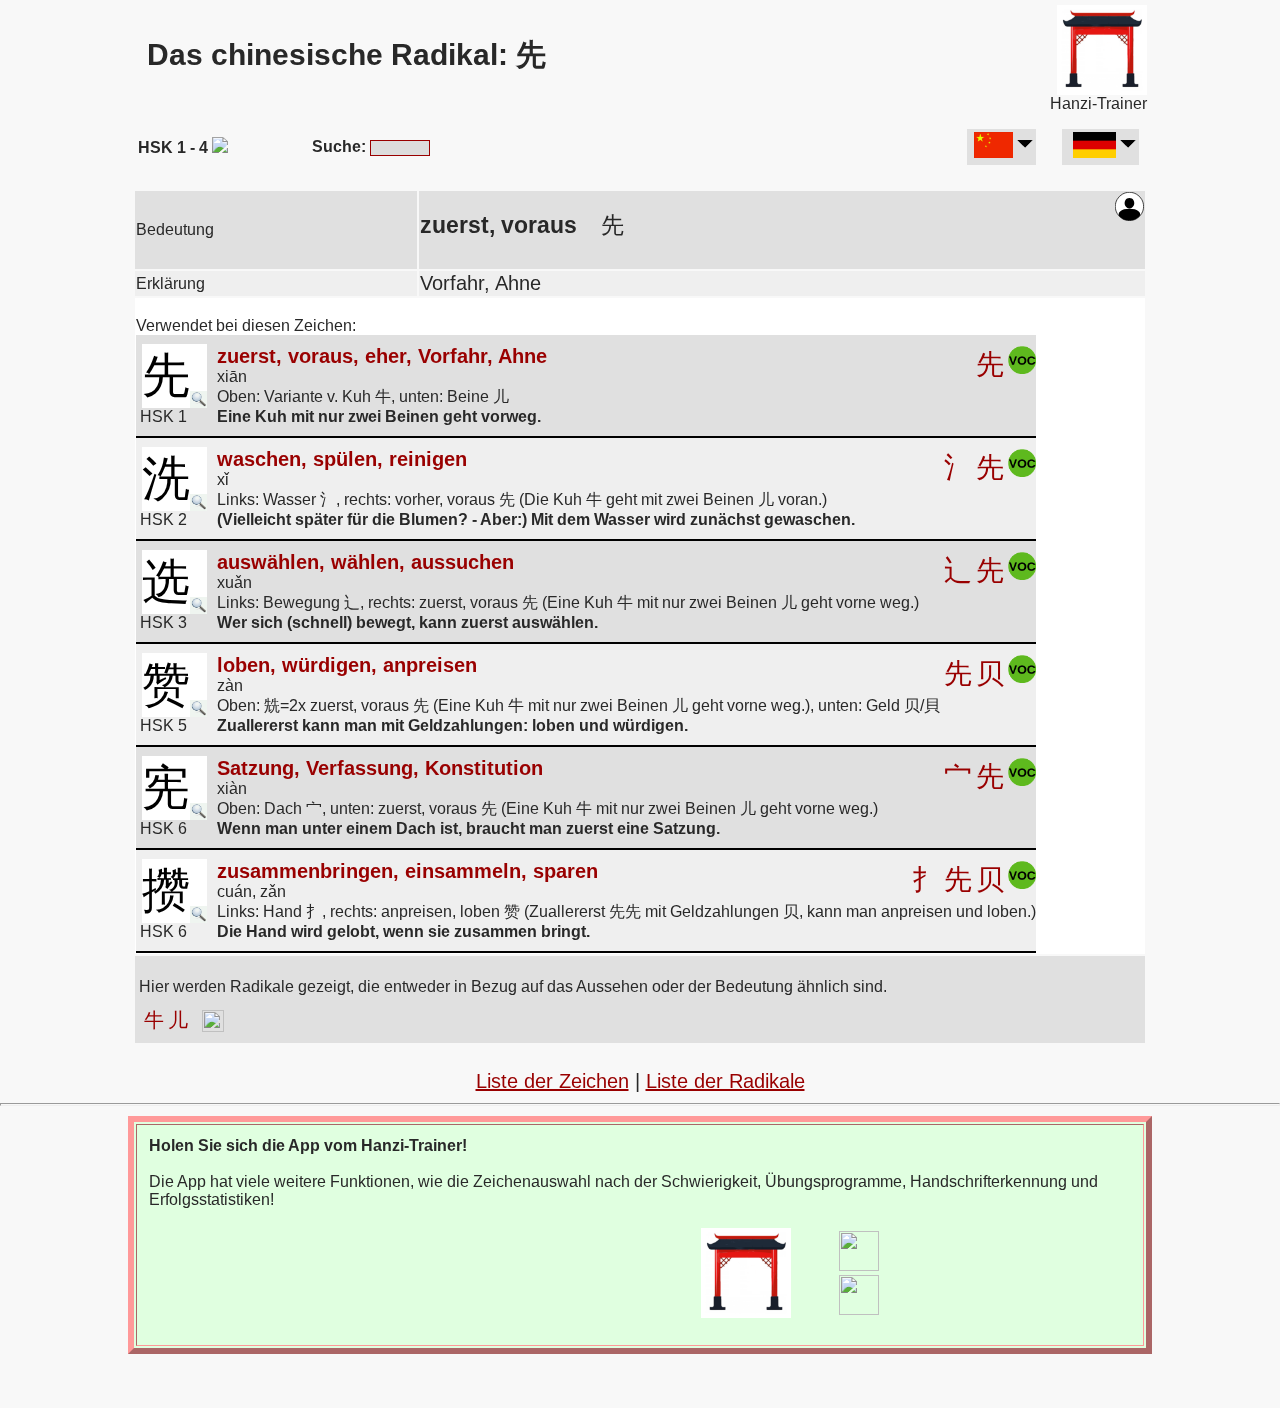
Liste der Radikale (725, 1081)
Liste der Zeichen (552, 1081)
